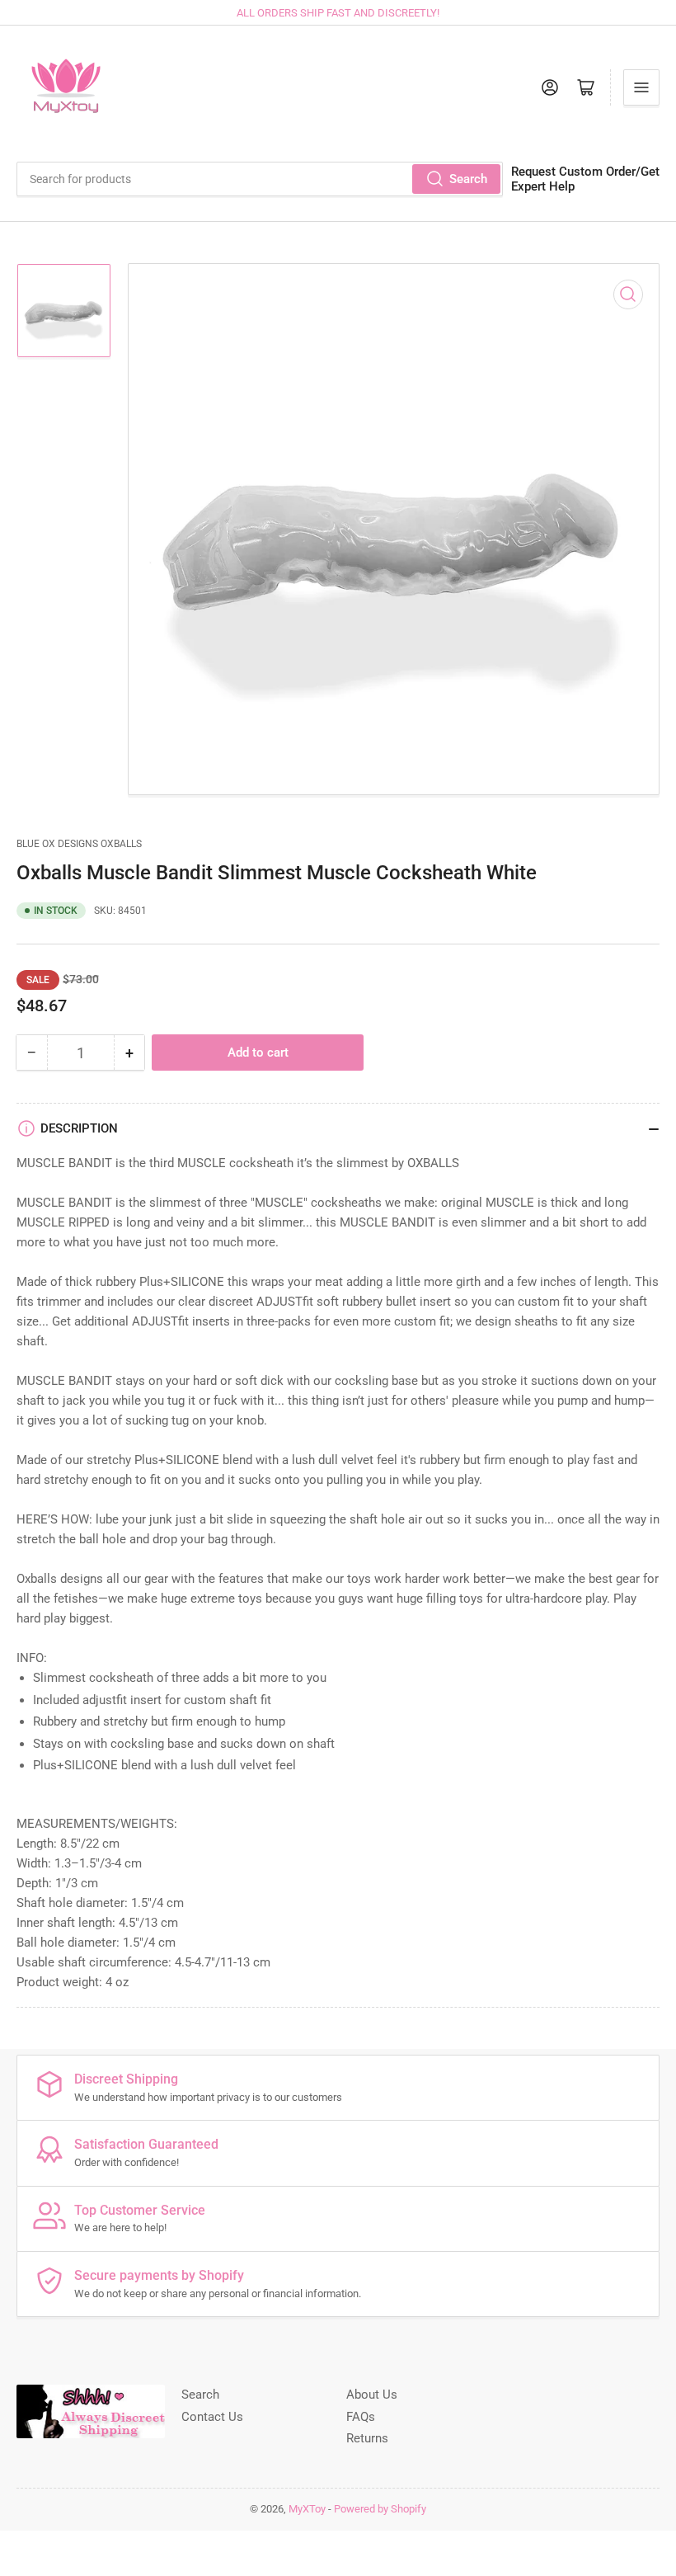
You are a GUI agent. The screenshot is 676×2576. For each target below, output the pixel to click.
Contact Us (212, 2417)
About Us (372, 2395)
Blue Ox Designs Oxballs (79, 844)
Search (468, 179)
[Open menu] (641, 87)
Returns (367, 2438)
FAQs (361, 2417)
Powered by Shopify (380, 2509)
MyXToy (307, 2509)
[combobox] (260, 179)
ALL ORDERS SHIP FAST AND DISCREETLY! (338, 13)
